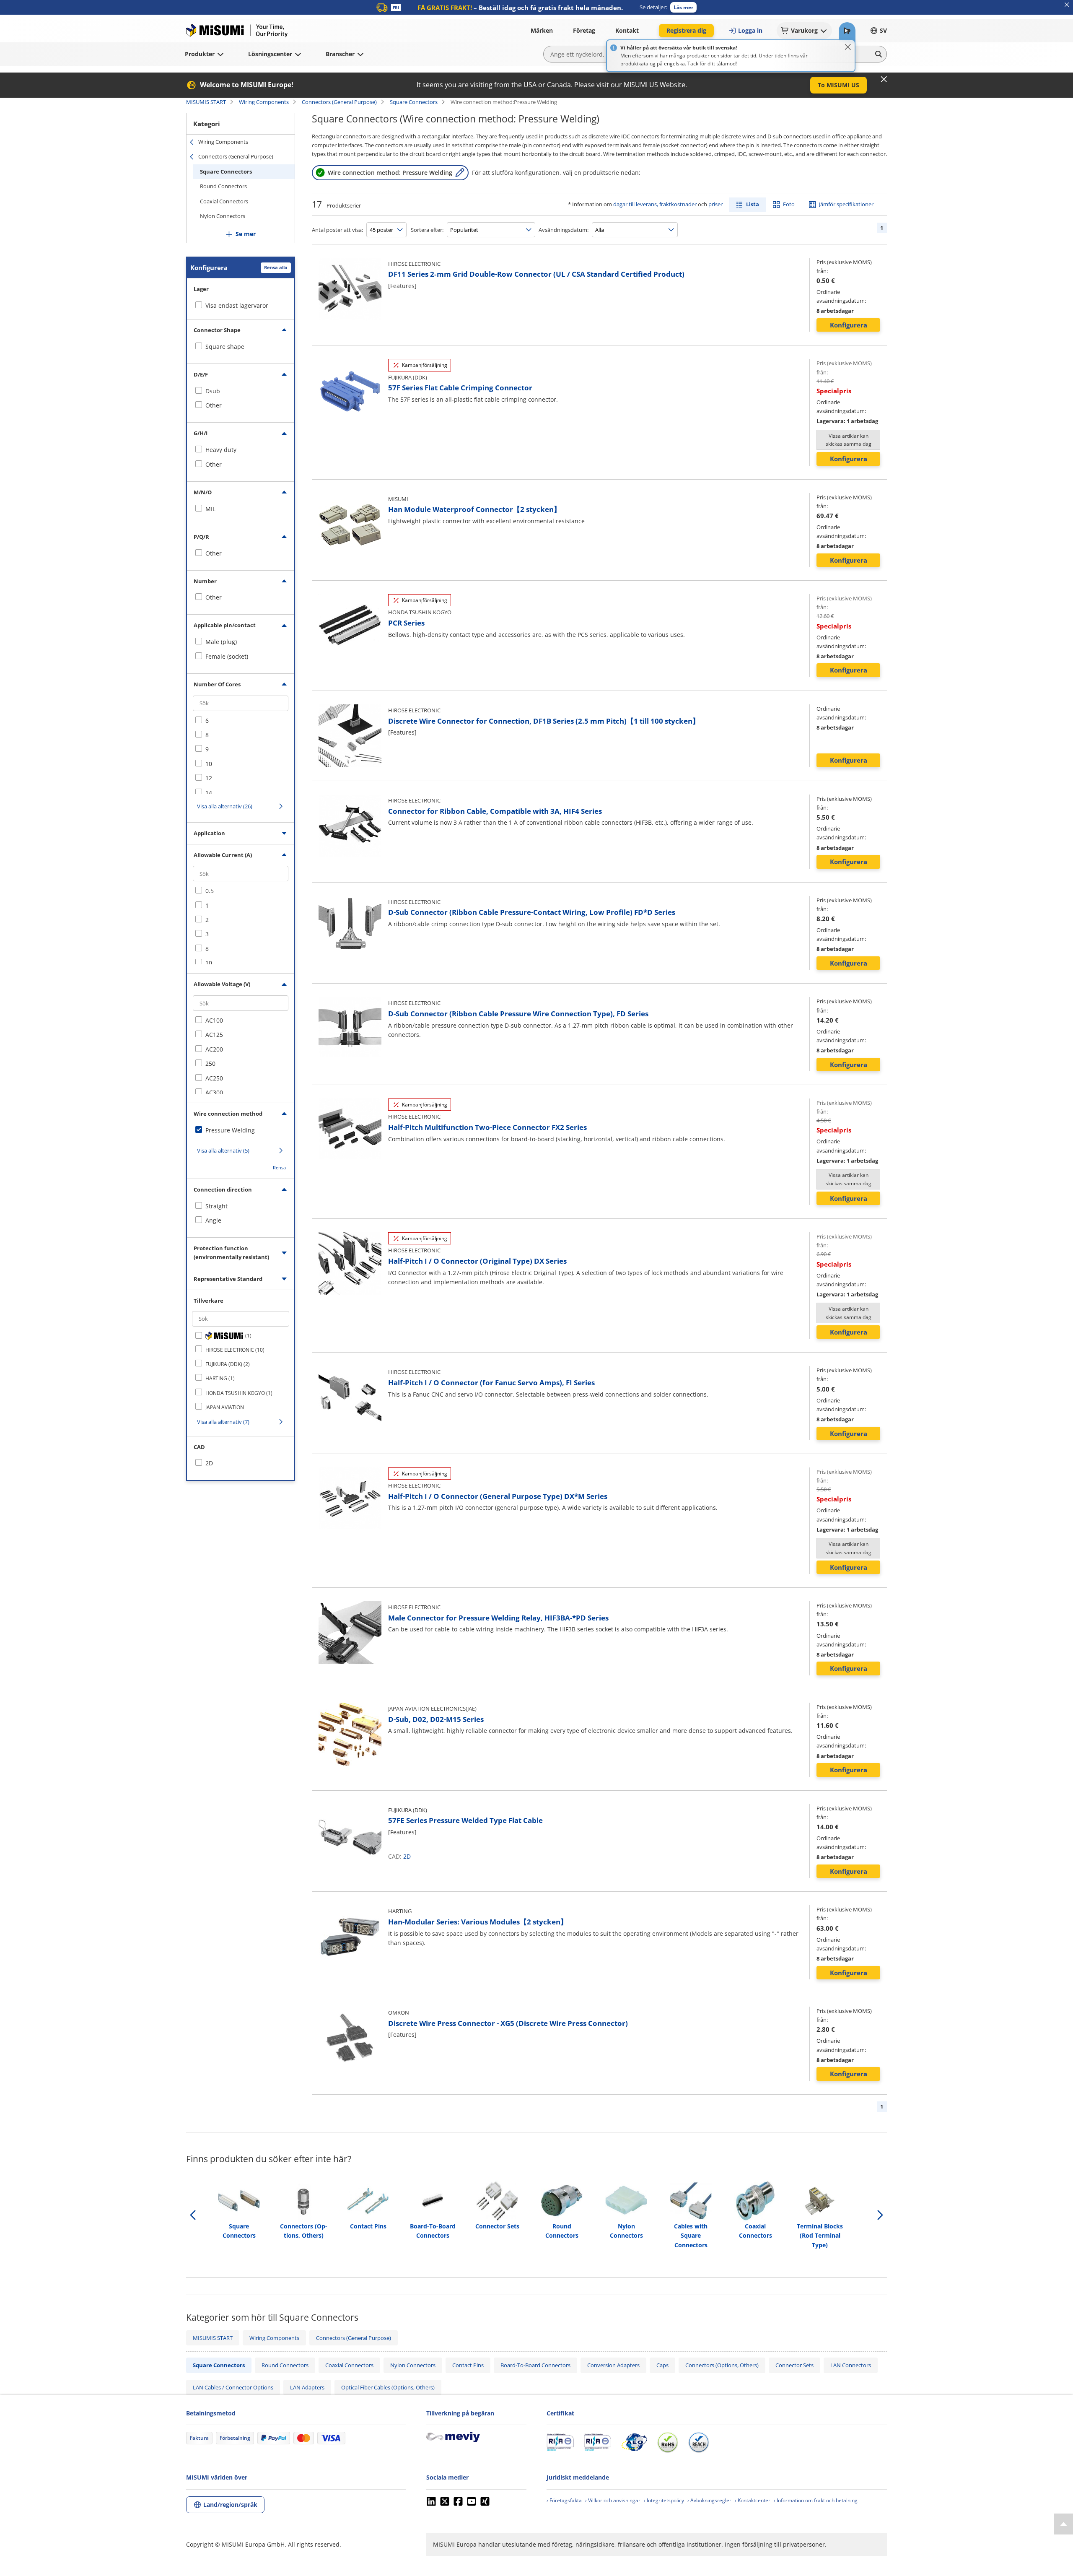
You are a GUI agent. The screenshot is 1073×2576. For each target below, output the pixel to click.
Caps (662, 2365)
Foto (789, 204)
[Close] (848, 47)
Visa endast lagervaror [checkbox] (237, 305)
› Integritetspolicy (664, 2500)
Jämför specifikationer (846, 204)
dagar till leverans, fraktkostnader (655, 204)
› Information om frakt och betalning (816, 2500)
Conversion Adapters (613, 2365)
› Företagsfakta (564, 2500)
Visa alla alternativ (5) (223, 1150)
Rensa (279, 1167)
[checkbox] (241, 347)
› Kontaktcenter (753, 2500)
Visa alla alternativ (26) (225, 806)
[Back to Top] (1064, 2524)
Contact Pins (468, 2365)
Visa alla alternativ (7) (223, 1422)
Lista (753, 204)
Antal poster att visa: (337, 230)
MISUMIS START (206, 102)
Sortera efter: (427, 230)
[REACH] (699, 2442)
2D (407, 1856)
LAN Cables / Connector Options (233, 2387)
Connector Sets (794, 2365)
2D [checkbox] (209, 1463)
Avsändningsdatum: (564, 230)
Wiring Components (264, 102)
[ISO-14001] (597, 2442)
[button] (683, 7)
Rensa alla (276, 267)
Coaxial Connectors (224, 201)
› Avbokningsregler (709, 2500)
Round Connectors (223, 186)
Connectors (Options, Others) (722, 2365)
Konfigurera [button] (849, 325)
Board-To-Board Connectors (535, 2365)
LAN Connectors (851, 2365)
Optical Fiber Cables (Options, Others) (388, 2387)
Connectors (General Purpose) (339, 102)
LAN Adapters (307, 2387)
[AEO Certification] (634, 2442)
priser (715, 204)
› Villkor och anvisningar (613, 2500)
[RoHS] (668, 2442)
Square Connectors (414, 102)
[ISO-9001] (560, 2442)
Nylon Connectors (223, 216)
